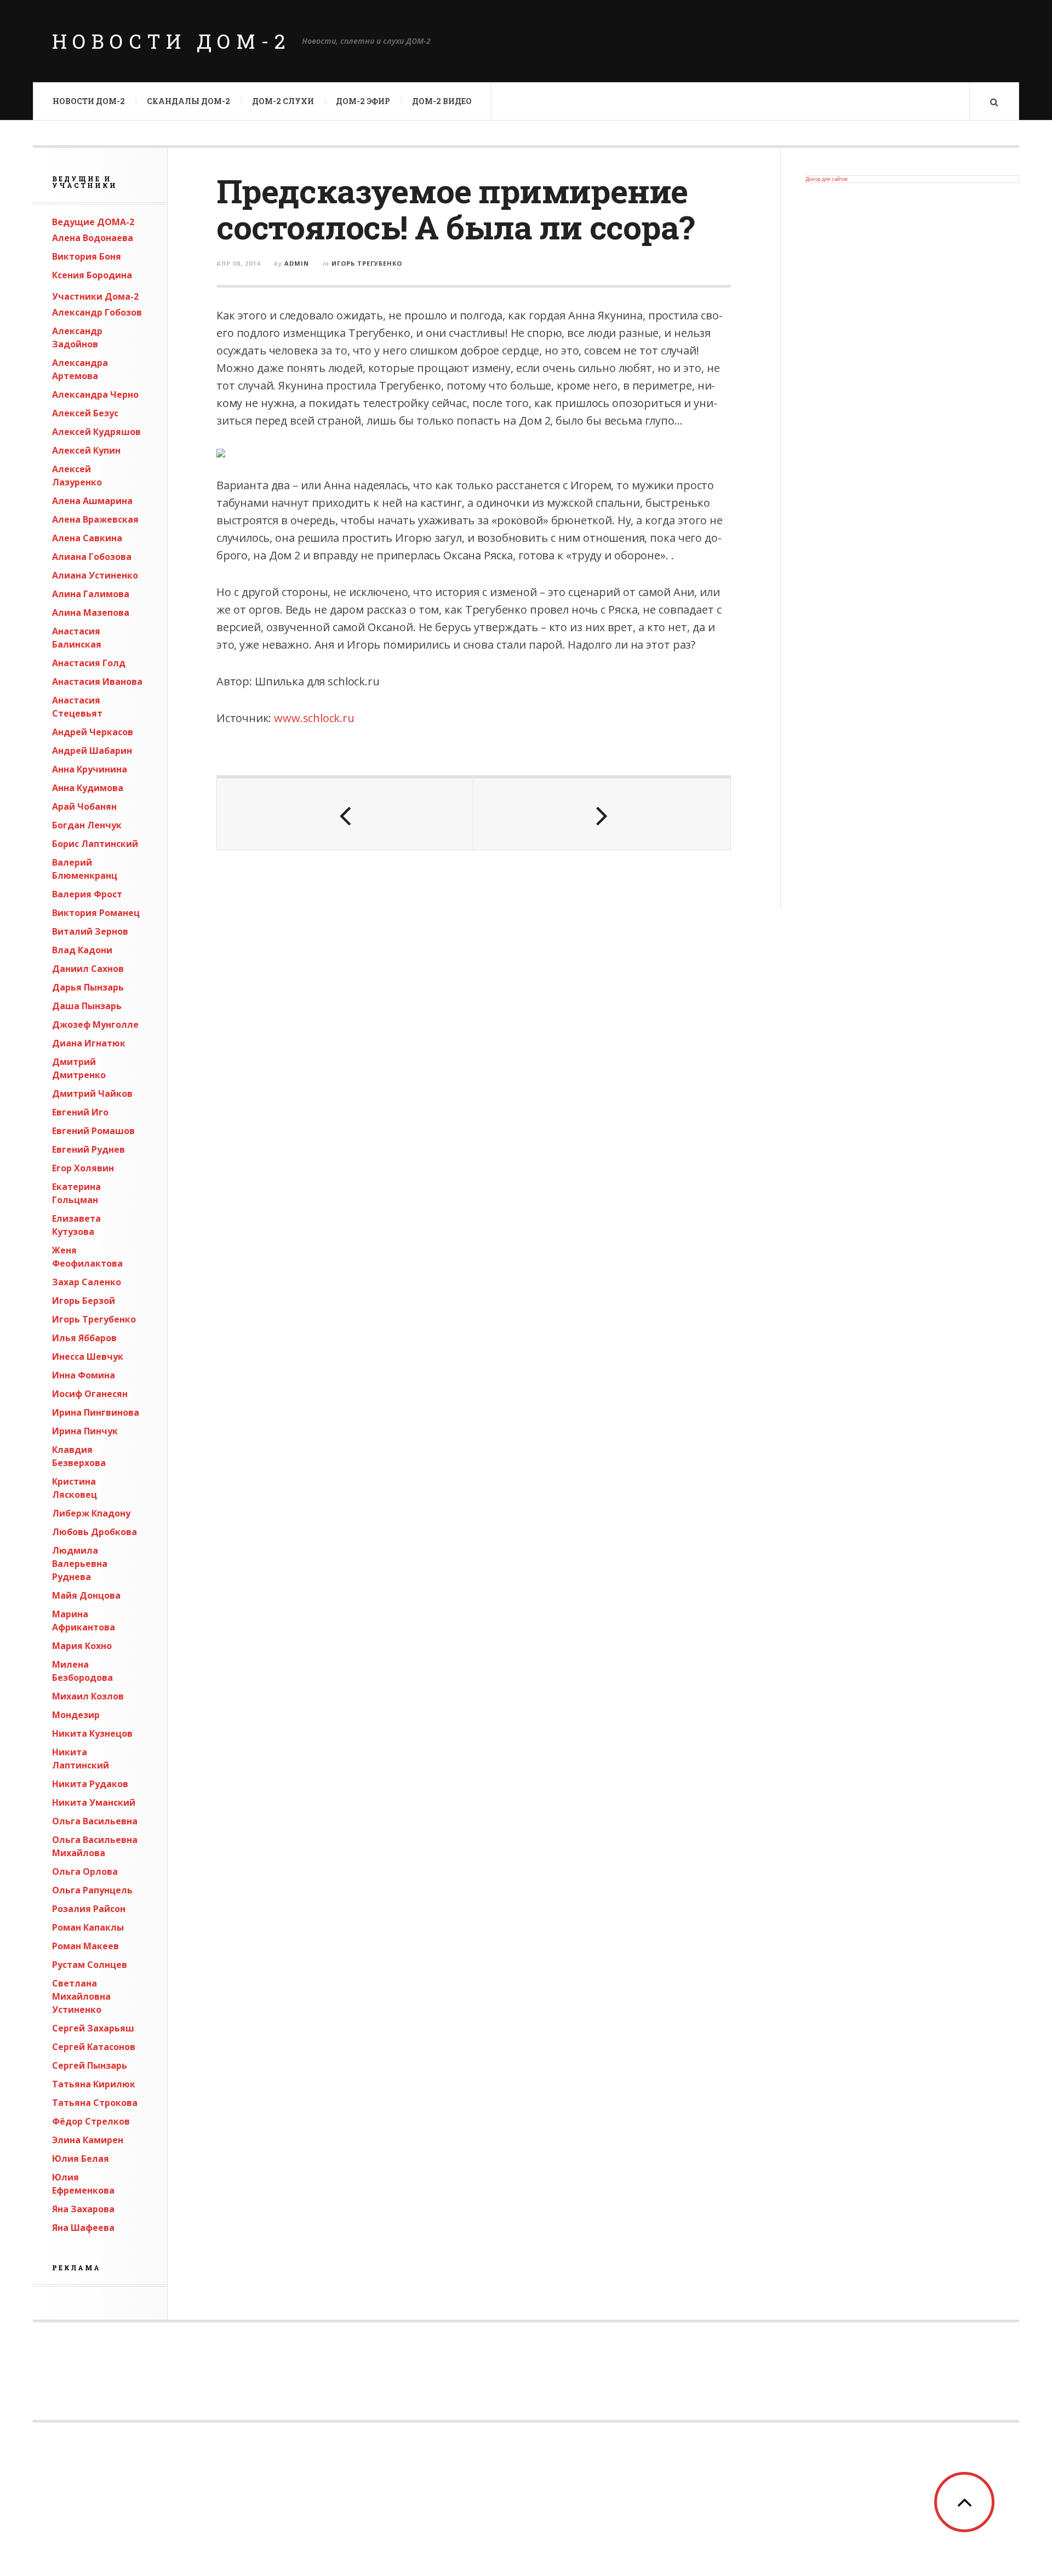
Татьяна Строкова (95, 2103)
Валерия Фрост (87, 894)
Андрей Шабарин (92, 751)
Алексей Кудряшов (96, 432)
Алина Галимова (91, 594)
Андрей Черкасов (93, 732)
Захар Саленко (87, 1282)
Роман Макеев (85, 1946)
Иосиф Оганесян (90, 1394)
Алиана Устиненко (95, 575)
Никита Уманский (94, 1802)
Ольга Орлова (85, 1871)
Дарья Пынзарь (88, 987)
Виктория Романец (96, 913)
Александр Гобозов (97, 312)
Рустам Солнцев (90, 1965)
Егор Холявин (83, 1168)
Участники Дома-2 (95, 296)
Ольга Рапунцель (92, 1890)
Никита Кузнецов (92, 1733)
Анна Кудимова (88, 788)
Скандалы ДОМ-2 (188, 101)
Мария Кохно (82, 1646)
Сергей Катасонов (94, 2047)
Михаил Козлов (88, 1696)
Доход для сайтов (827, 179)
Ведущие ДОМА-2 (93, 222)
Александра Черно (95, 394)
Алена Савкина (87, 538)
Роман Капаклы (88, 1927)
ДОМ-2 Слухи (283, 101)
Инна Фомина (84, 1375)
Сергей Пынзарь (90, 2065)
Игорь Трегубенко (94, 1319)
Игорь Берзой (84, 1301)
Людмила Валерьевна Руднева (80, 1564)
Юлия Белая (81, 2159)
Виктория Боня (87, 256)
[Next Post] (602, 814)
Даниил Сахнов (88, 969)
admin (297, 263)
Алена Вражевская (95, 519)
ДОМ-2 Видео (442, 101)
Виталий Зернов (90, 931)
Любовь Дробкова (95, 1532)
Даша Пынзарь (87, 1006)
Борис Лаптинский (95, 844)
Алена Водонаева (93, 238)
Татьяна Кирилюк (94, 2084)
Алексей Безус (85, 413)
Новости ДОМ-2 (171, 41)
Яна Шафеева (83, 2228)
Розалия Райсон (89, 1909)
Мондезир (76, 1715)
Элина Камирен (88, 2140)
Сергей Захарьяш (93, 2028)
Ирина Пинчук (85, 1431)
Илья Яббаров (84, 1338)
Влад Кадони (82, 950)
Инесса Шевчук (88, 1356)
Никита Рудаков (90, 1784)
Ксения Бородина (92, 275)
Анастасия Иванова (97, 682)
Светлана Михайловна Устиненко (81, 1996)
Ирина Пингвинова (96, 1412)
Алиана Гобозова (92, 557)
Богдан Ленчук (87, 825)
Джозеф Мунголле (95, 1024)
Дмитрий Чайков (92, 1094)
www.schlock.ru (314, 718)
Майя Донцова (86, 1595)
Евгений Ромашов (93, 1131)
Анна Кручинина (90, 769)
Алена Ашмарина (92, 501)
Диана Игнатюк (89, 1043)
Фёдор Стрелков (91, 2121)
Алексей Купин (86, 450)
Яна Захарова (83, 2209)
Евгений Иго (80, 1112)
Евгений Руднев (88, 1149)
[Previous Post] (345, 814)
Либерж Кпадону (91, 1513)
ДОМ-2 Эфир (363, 101)
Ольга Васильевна (95, 1821)
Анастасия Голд (89, 663)
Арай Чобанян (84, 806)
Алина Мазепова (91, 612)
